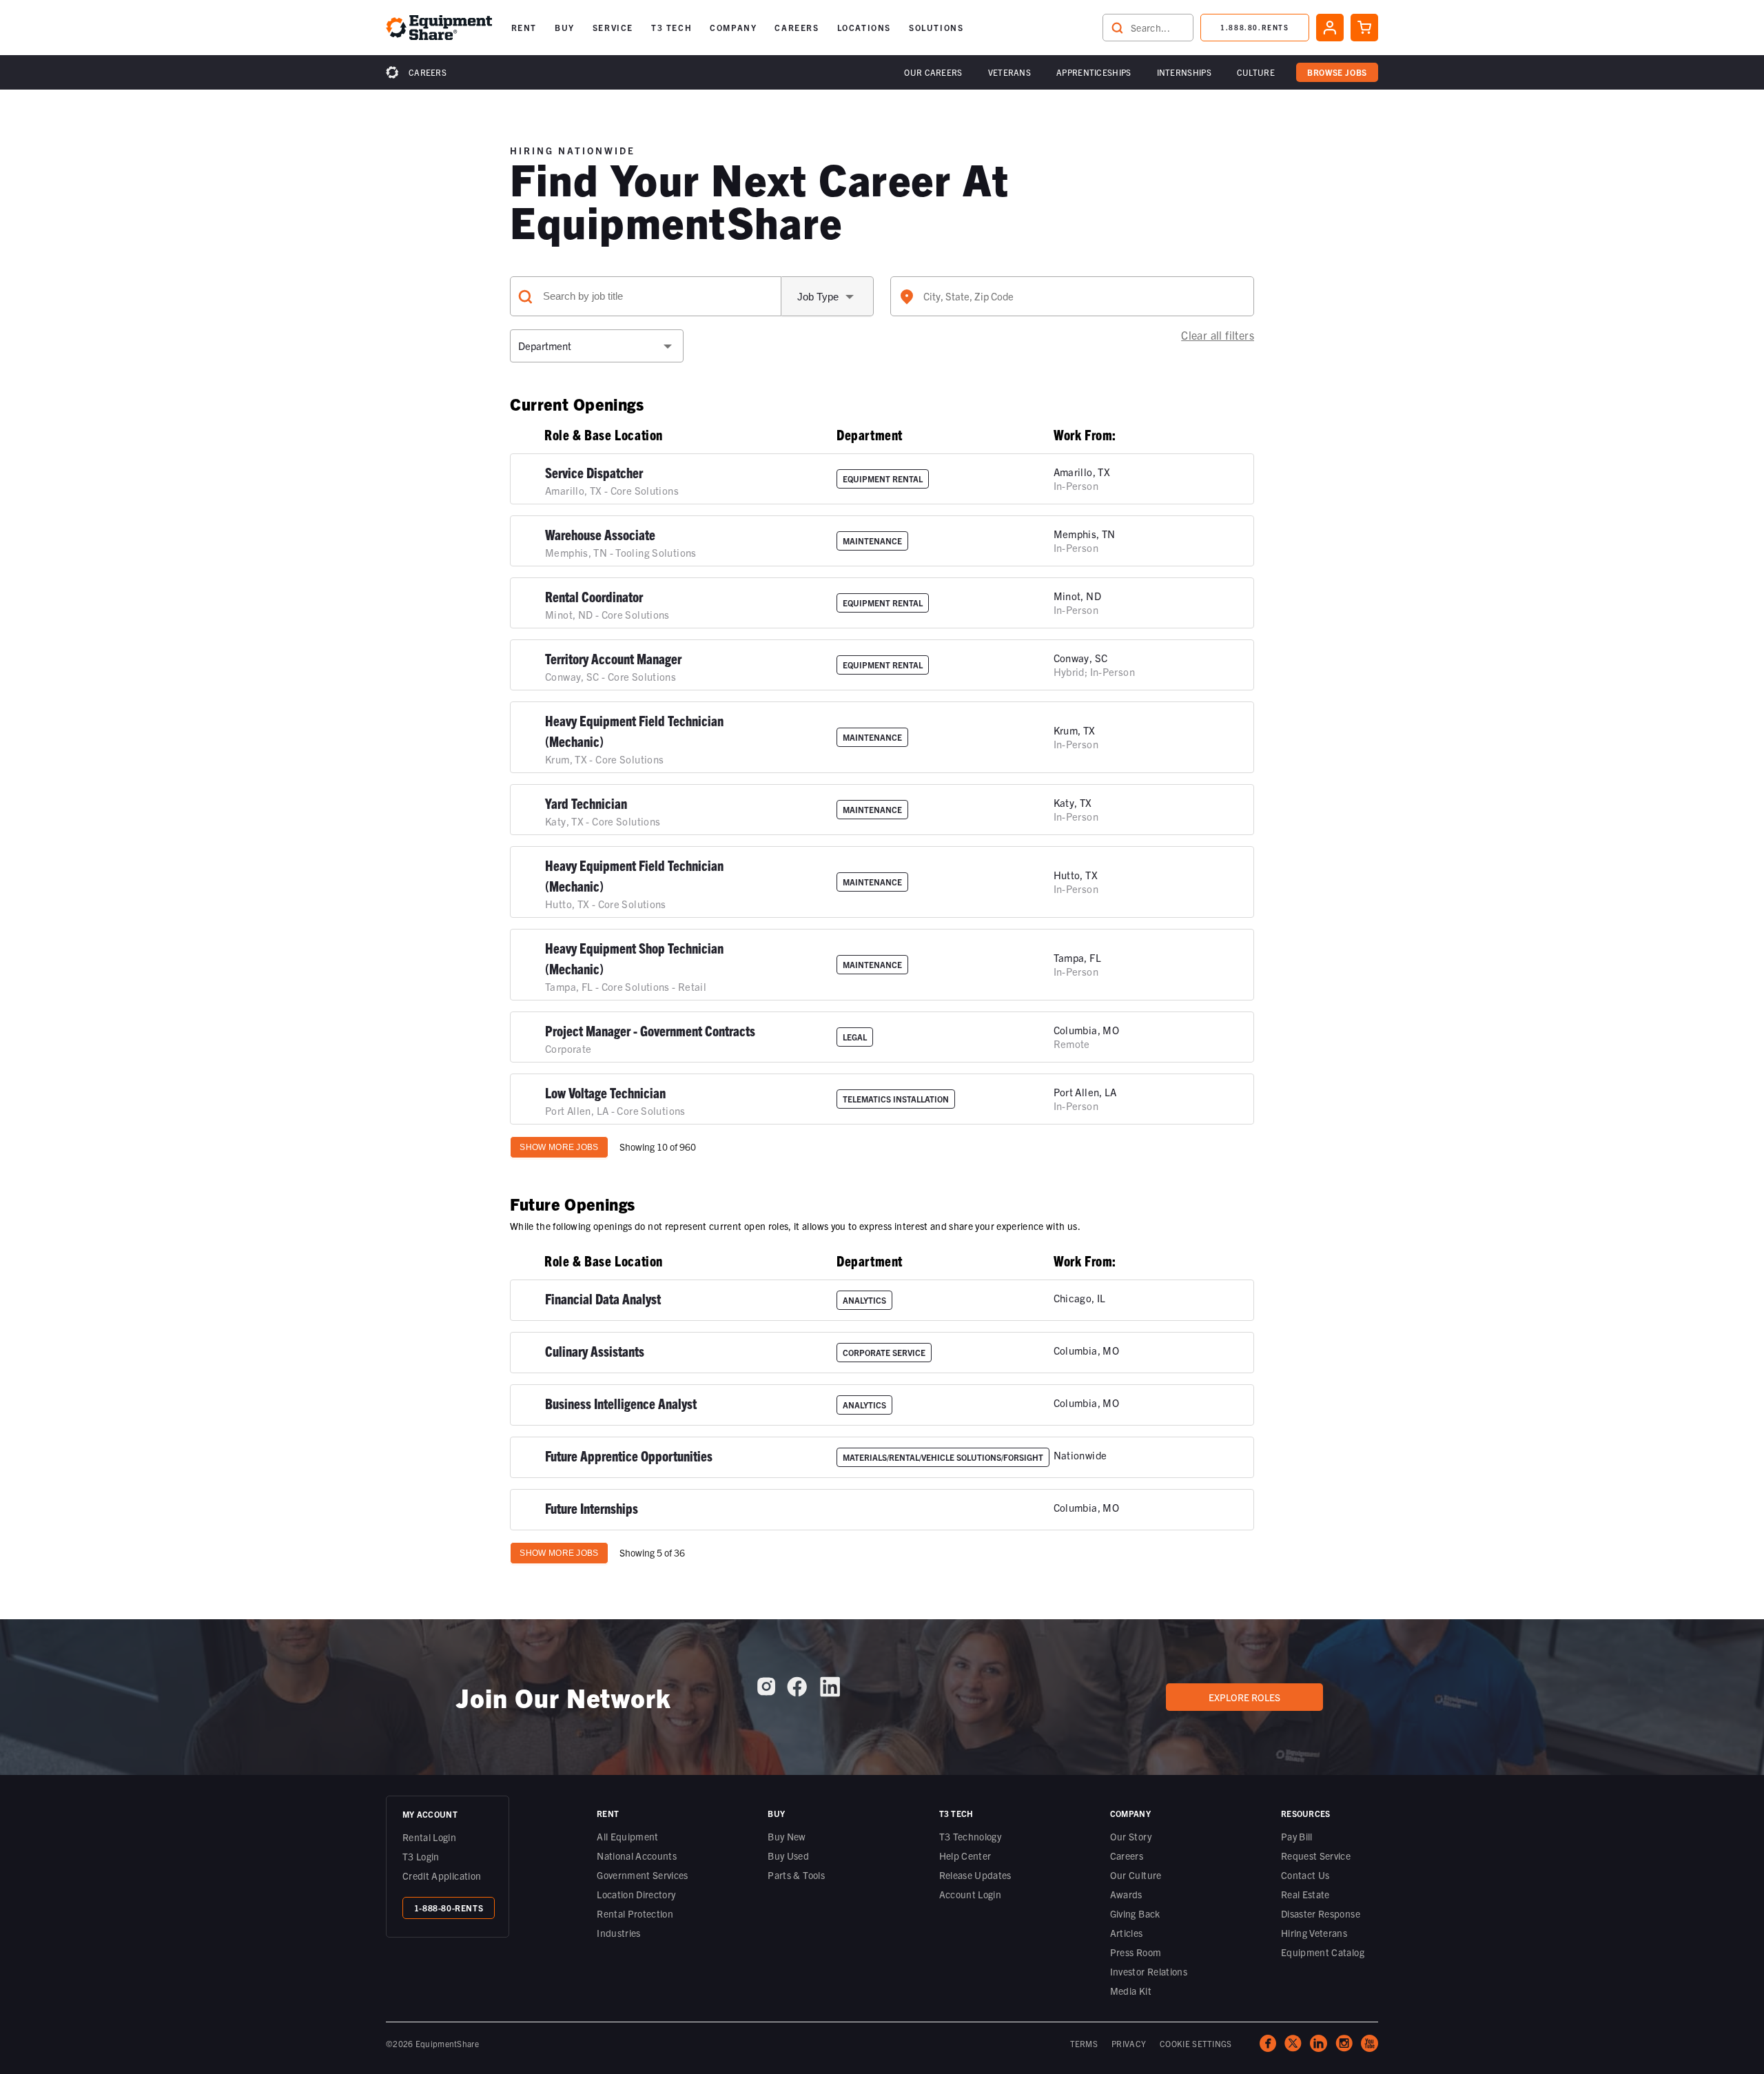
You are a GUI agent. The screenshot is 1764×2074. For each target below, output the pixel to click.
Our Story (1131, 1836)
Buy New (787, 1836)
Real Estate (1305, 1894)
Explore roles (1244, 1697)
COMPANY (733, 27)
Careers (428, 72)
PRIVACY (1129, 2043)
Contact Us (1305, 1875)
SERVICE (613, 27)
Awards (1126, 1894)
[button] (524, 28)
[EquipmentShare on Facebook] (797, 1692)
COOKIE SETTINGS (1196, 2043)
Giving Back (1135, 1913)
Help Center (965, 1856)
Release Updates (975, 1875)
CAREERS (797, 27)
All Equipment (628, 1836)
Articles (1127, 1933)
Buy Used (788, 1856)
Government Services (643, 1875)
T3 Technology (971, 1836)
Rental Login (429, 1837)
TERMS (1084, 2043)
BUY (565, 27)
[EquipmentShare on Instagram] (766, 1692)
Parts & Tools (796, 1875)
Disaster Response (1321, 1913)
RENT (524, 27)
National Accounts (637, 1856)
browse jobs (1337, 72)
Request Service (1316, 1856)
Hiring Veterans (1314, 1933)
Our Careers (933, 72)
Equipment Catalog (1323, 1952)
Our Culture (1136, 1875)
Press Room (1136, 1952)
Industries (619, 1933)
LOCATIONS (864, 27)
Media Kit (1131, 1991)
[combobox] (1072, 296)
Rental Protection (635, 1913)
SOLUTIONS (936, 27)
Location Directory (636, 1894)
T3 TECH (671, 27)
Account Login (971, 1894)
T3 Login (421, 1856)
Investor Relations (1149, 1971)
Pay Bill (1297, 1836)
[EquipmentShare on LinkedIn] (830, 1692)
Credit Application (442, 1876)
